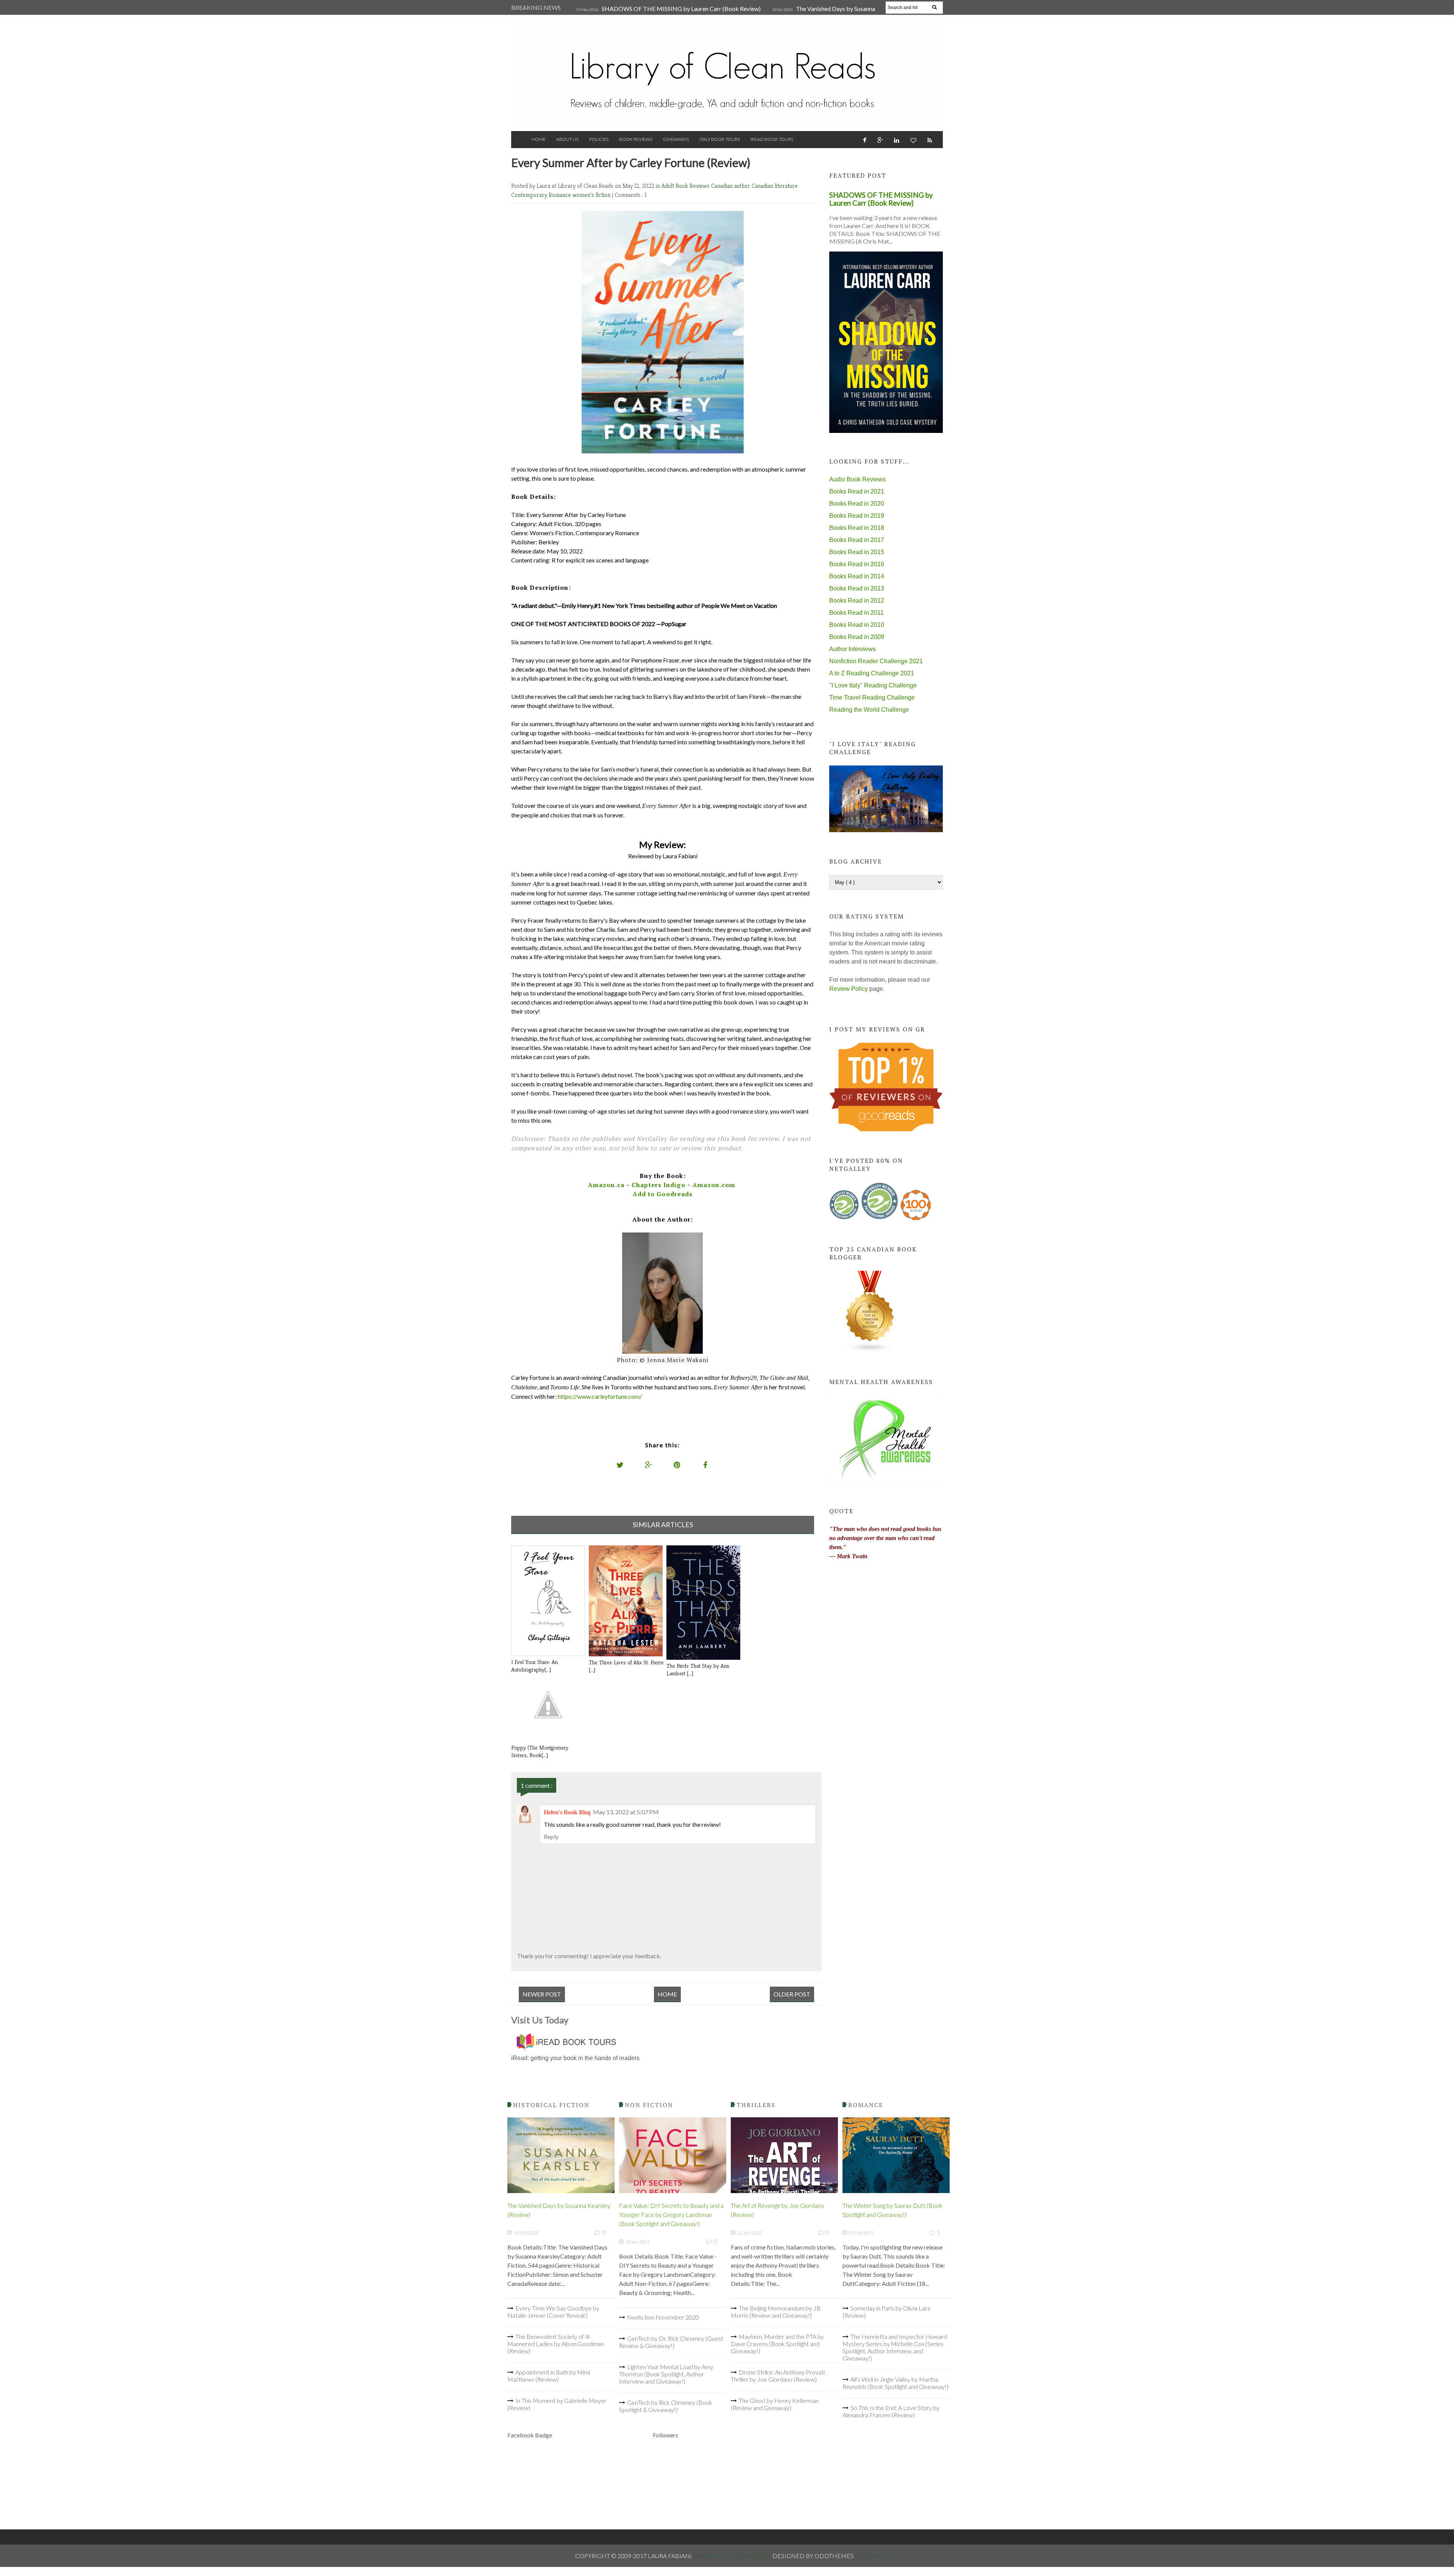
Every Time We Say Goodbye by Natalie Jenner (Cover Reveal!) (553, 2312)
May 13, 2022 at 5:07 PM (626, 1812)
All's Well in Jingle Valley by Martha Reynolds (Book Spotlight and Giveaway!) (895, 2383)
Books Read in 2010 (857, 625)
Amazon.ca (606, 1185)
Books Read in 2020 (857, 504)
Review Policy (849, 989)
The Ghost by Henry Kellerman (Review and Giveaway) (775, 2404)
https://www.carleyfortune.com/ (600, 1396)
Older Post (792, 1994)
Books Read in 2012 (857, 601)
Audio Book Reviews (857, 479)
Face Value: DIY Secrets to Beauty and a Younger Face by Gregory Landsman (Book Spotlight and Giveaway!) (671, 2214)
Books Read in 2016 (857, 564)
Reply (551, 1836)
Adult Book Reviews (686, 186)
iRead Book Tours (772, 139)
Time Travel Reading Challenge (872, 698)
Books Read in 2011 (856, 613)
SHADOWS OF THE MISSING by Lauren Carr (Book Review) (681, 9)
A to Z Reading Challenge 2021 (872, 673)
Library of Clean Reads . (733, 2556)
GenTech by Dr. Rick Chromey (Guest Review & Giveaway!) (671, 2342)
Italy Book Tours (720, 139)
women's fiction (592, 195)
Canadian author (731, 186)
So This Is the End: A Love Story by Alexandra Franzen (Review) (891, 2411)
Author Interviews (853, 649)
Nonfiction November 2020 (663, 2317)
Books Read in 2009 (857, 637)
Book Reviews (636, 139)
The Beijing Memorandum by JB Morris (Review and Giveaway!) (776, 2312)
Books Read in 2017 (857, 540)
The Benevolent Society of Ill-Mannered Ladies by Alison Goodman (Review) (555, 2344)
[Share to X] (620, 1465)
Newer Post (542, 1994)
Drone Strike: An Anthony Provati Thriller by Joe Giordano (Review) (778, 2376)
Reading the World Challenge (869, 710)
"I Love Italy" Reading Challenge (873, 685)
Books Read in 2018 (857, 528)
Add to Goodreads (663, 1194)
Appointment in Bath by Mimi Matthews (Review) (549, 2376)
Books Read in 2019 (857, 516)
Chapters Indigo (658, 1185)
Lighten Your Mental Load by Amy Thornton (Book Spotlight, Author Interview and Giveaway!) (666, 2374)
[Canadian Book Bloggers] (870, 1350)
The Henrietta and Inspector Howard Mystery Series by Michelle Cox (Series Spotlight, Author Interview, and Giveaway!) (895, 2347)
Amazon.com (714, 1185)
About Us (567, 139)
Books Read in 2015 (857, 552)
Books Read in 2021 (857, 491)
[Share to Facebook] (705, 1465)
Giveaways (676, 139)
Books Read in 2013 (857, 588)
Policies (599, 139)
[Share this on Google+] (649, 1465)
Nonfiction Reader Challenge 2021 (876, 661)
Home (539, 139)
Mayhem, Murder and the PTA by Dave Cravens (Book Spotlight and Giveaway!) (777, 2344)
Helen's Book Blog (567, 1812)
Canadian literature (775, 186)
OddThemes (875, 2556)
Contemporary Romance (542, 195)
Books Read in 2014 (857, 576)
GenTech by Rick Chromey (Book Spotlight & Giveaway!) (666, 2406)
